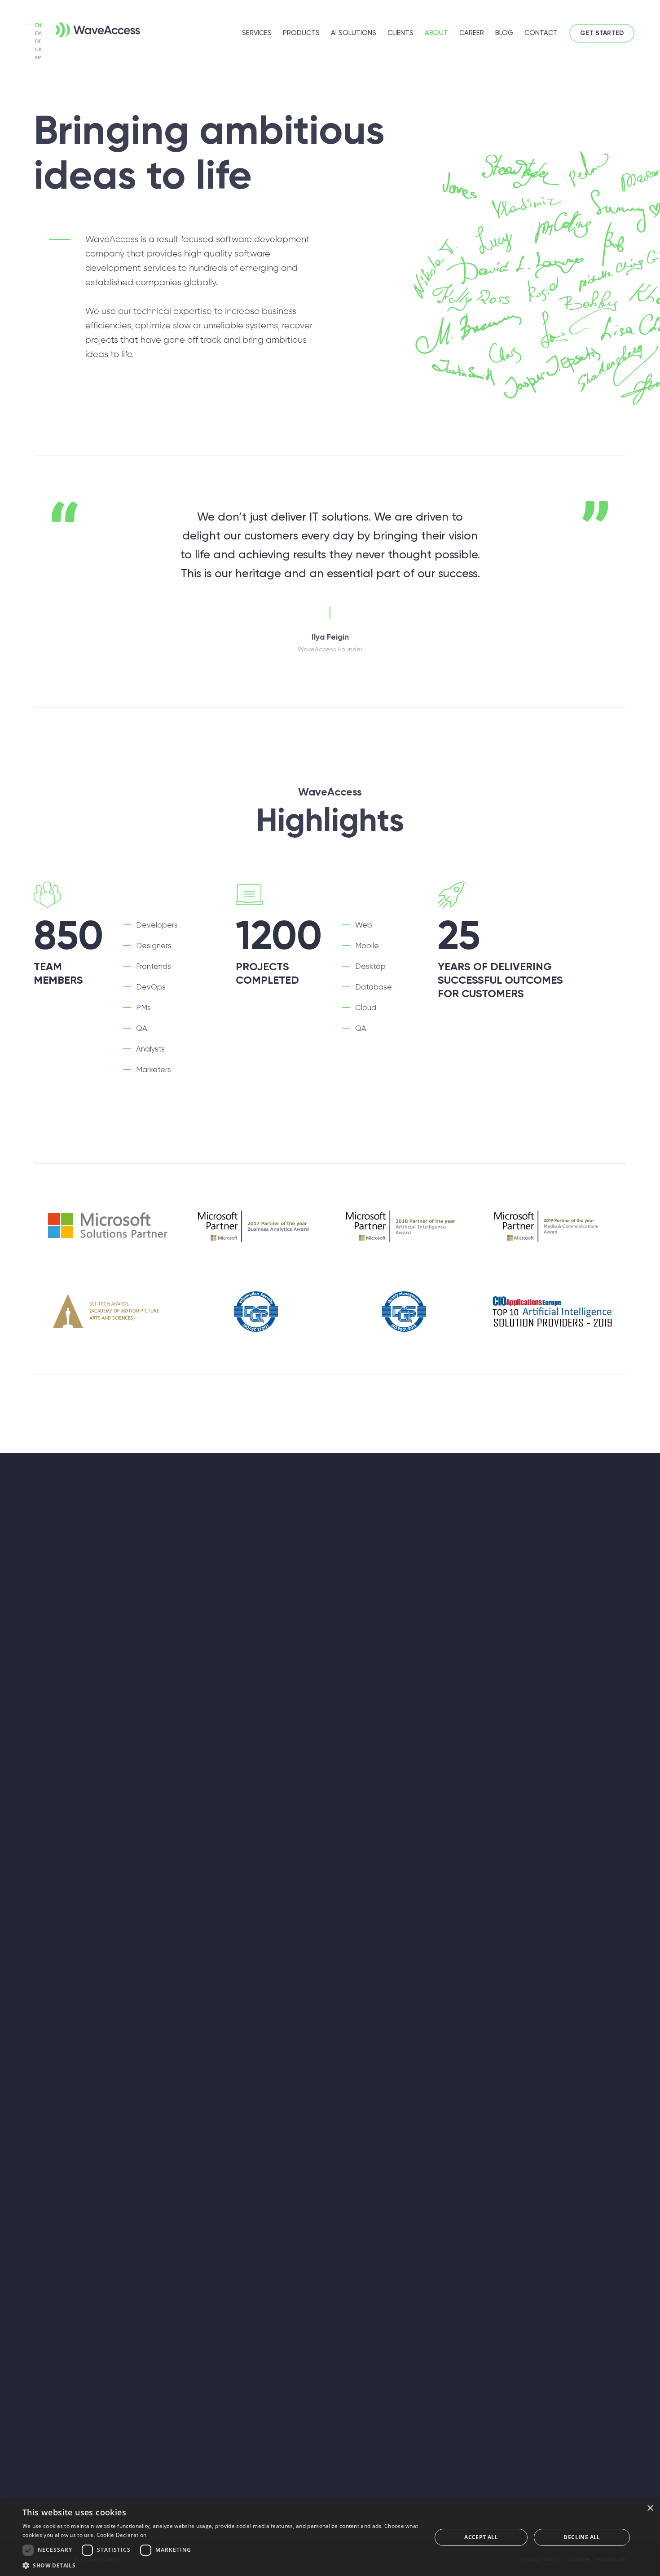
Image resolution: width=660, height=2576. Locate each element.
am (38, 58)
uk (38, 50)
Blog (504, 33)
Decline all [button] (582, 2537)
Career (472, 33)
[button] (221, 2565)
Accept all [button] (481, 2537)
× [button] (650, 2508)
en (38, 25)
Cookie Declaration (121, 2535)
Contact (541, 33)
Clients (400, 33)
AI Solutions (354, 33)
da (38, 33)
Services (257, 33)
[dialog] (330, 2537)
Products (301, 33)
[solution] (108, 1226)
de (38, 42)
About (436, 33)
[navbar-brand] (84, 28)
